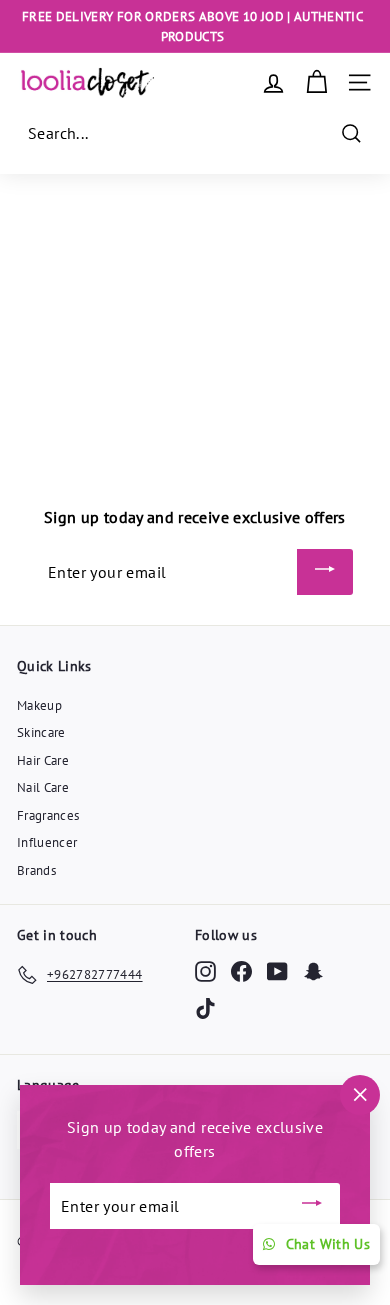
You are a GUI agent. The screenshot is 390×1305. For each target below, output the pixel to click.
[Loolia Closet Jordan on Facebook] (241, 971)
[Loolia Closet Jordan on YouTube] (277, 971)
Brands (36, 870)
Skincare (41, 732)
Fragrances (48, 815)
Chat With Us (328, 1244)
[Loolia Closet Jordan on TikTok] (205, 1007)
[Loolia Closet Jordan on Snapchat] (313, 971)
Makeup (39, 705)
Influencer (47, 842)
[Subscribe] (325, 572)
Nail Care (43, 787)
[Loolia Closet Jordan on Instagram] (205, 971)
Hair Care (43, 760)
